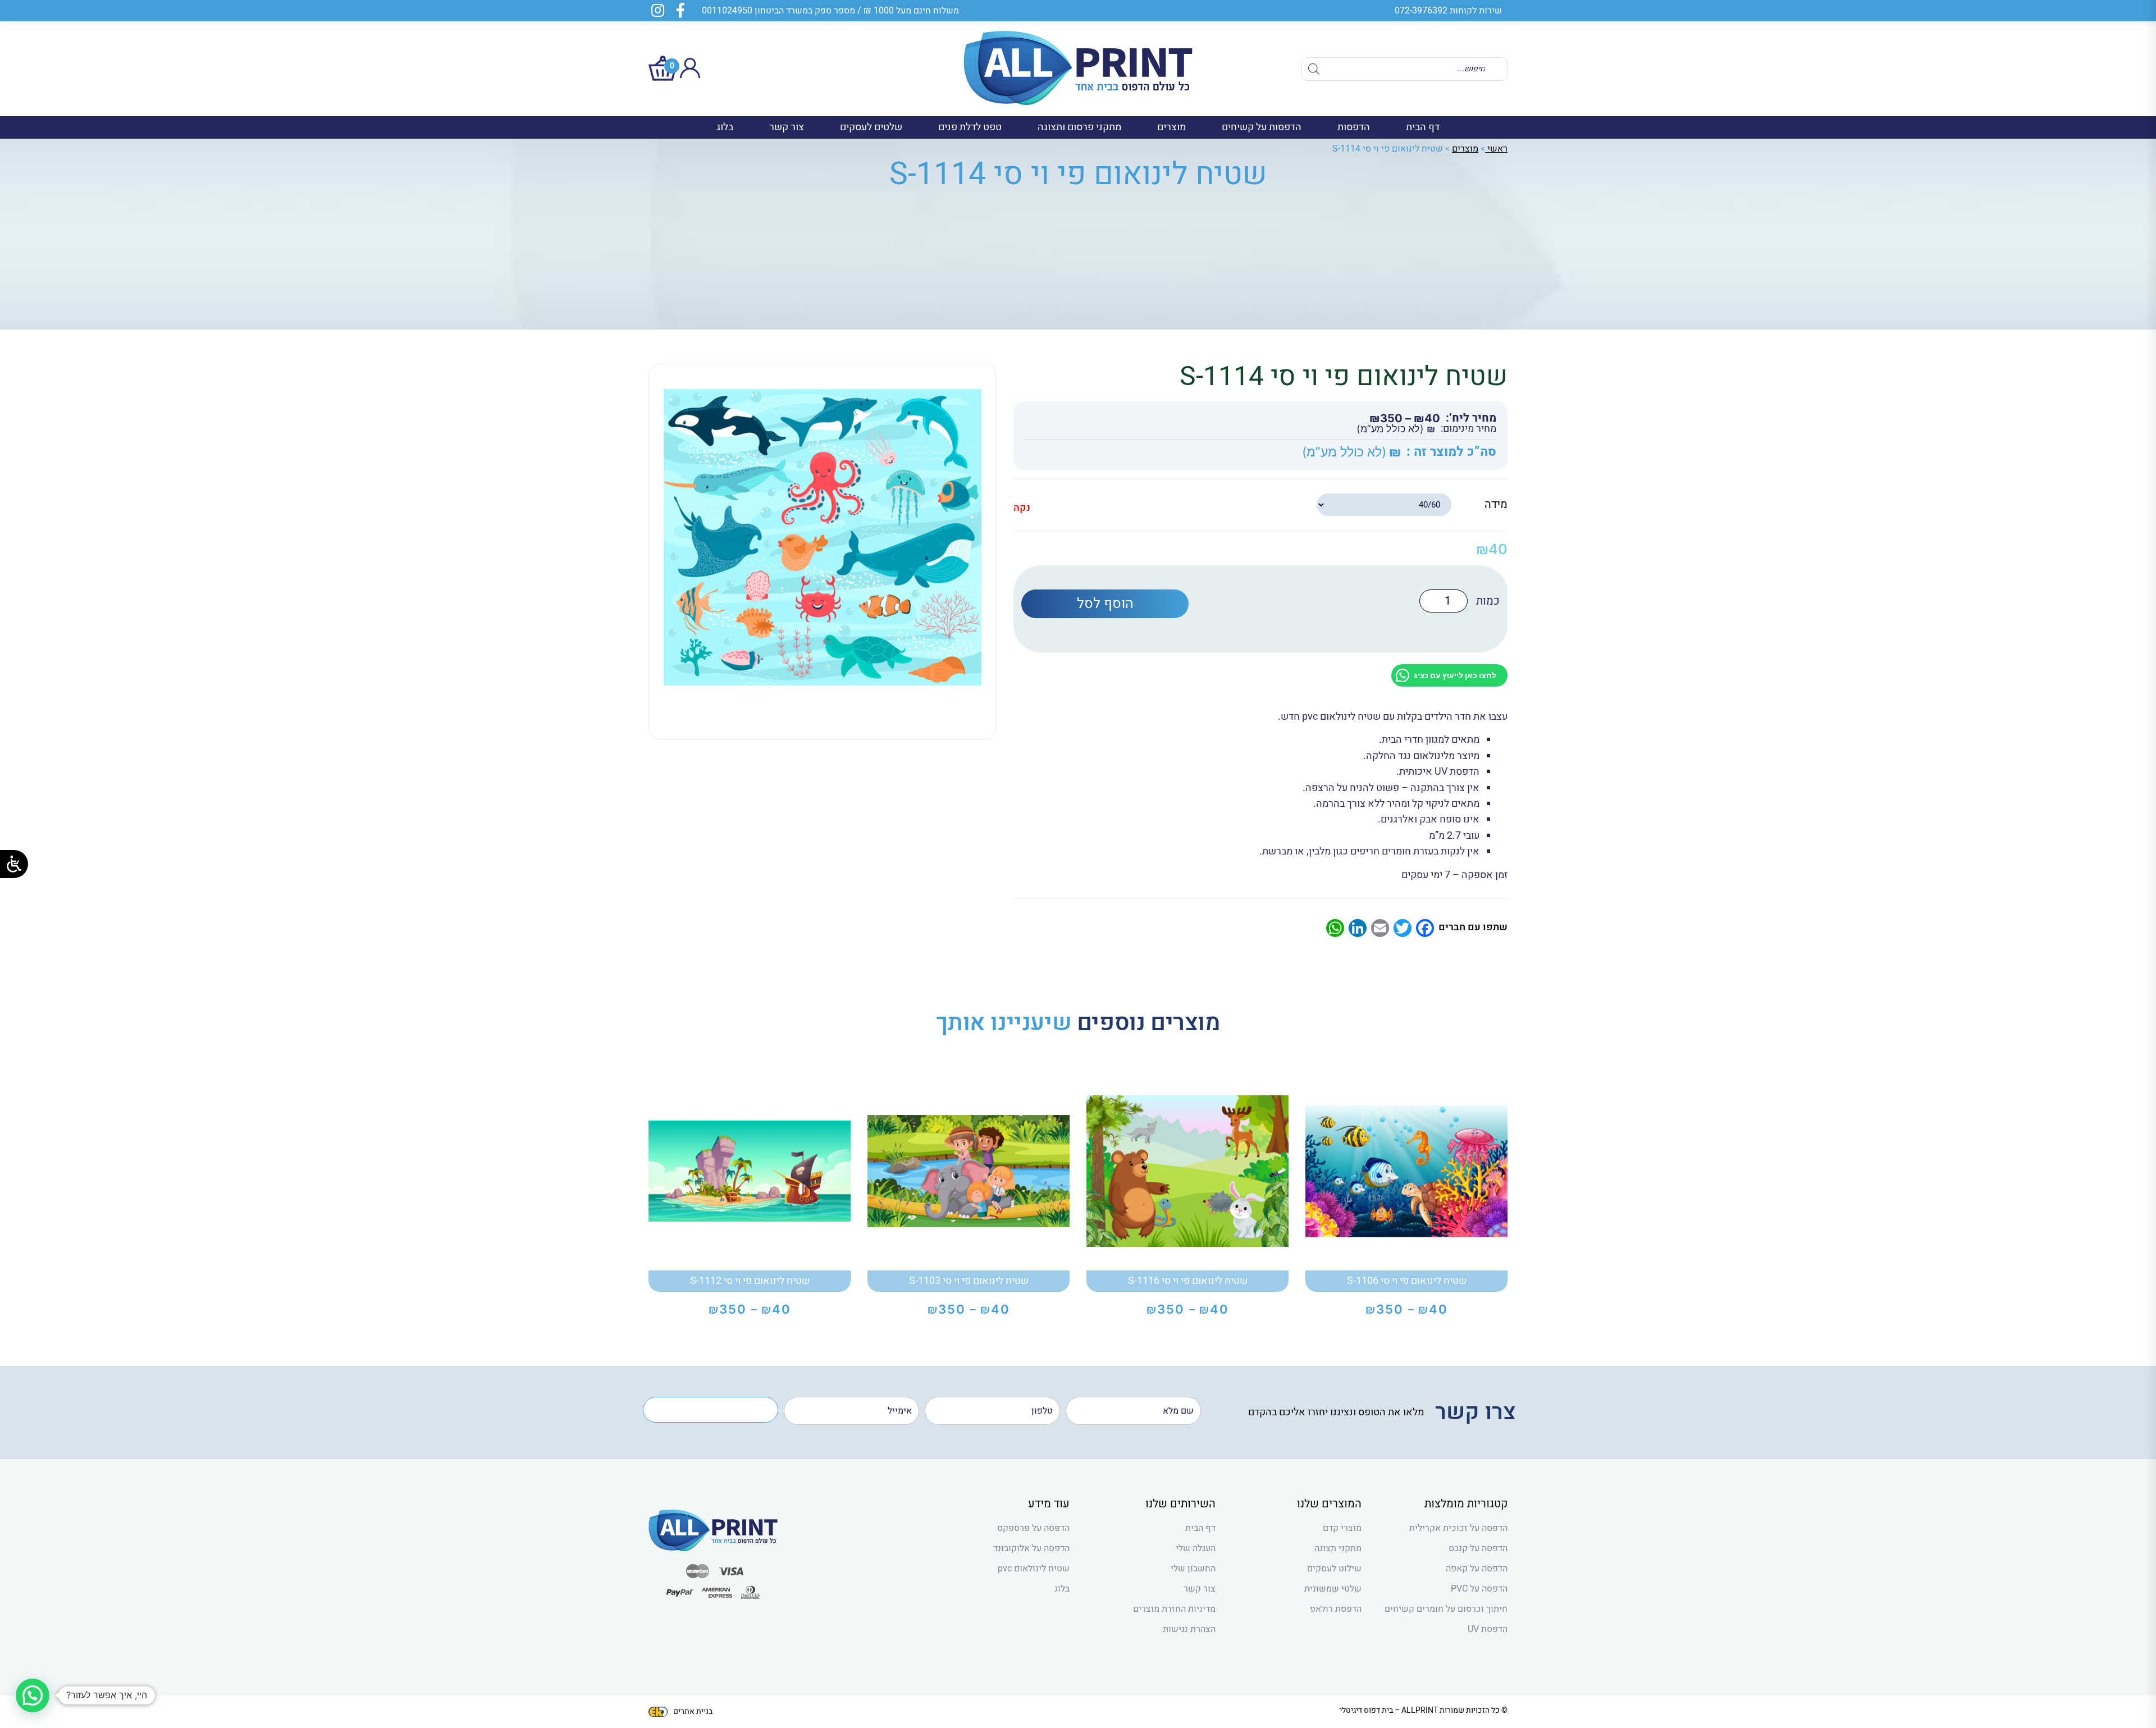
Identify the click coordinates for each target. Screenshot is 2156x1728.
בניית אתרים (693, 1711)
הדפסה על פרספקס (1033, 1528)
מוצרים (1171, 127)
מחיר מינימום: (1468, 429)
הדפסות (1354, 127)
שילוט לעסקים (1334, 1569)
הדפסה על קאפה (1477, 1569)
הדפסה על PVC (1479, 1589)
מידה (1496, 504)
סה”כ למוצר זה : (1451, 452)
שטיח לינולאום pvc (1034, 1569)
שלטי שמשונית (1333, 1589)
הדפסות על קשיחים (1262, 127)
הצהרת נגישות (1189, 1629)
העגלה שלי (1196, 1548)
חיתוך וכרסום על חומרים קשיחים (1446, 1609)
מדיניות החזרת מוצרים (1174, 1609)
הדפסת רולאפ (1336, 1609)
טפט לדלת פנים (970, 127)
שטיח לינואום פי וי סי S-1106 (1407, 1281)
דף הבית (1423, 127)
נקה (1022, 508)
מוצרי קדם (1342, 1528)
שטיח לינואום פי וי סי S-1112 (750, 1281)
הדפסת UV (1488, 1629)
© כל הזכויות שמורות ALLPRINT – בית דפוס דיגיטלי (1424, 1710)
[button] (33, 1695)
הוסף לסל (1105, 604)
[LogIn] (690, 75)
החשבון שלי (1193, 1569)
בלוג (725, 127)
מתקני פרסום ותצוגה (1079, 127)
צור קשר (787, 127)
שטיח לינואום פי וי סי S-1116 (1188, 1281)
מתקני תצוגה (1338, 1548)
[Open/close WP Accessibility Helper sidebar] (14, 864)
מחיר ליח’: (1471, 418)
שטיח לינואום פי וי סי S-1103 (969, 1281)
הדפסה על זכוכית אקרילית (1458, 1528)
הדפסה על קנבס (1478, 1548)
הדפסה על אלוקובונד (1031, 1548)
